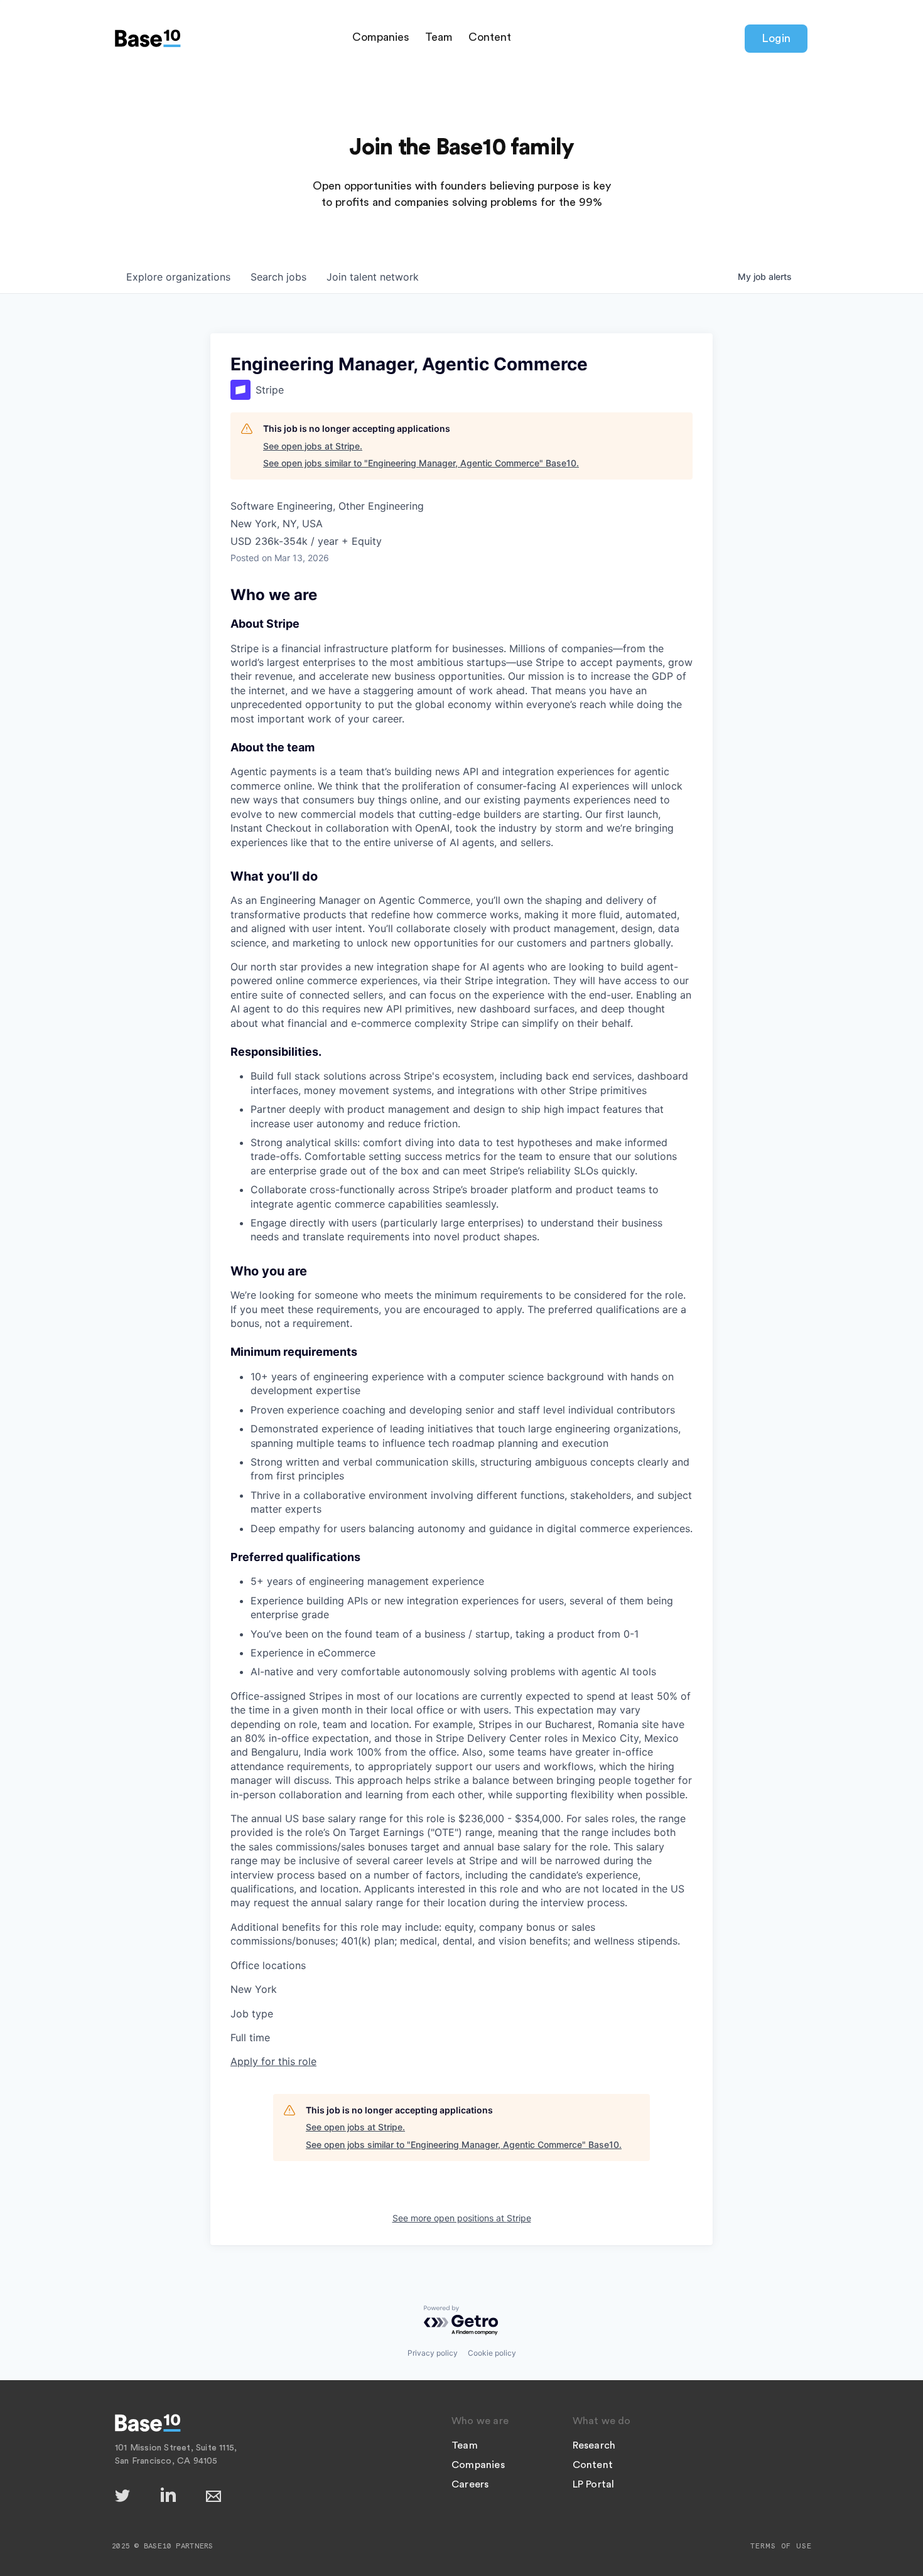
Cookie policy (492, 2353)
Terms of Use (781, 2546)
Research (594, 2445)
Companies (381, 37)
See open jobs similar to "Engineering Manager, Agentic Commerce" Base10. (421, 463)
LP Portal (594, 2484)
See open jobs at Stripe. (313, 446)
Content (490, 37)
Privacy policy (433, 2353)
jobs (278, 277)
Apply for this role (273, 2061)
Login (776, 38)
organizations (178, 277)
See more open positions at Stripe (462, 2218)
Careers (470, 2484)
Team (439, 37)
